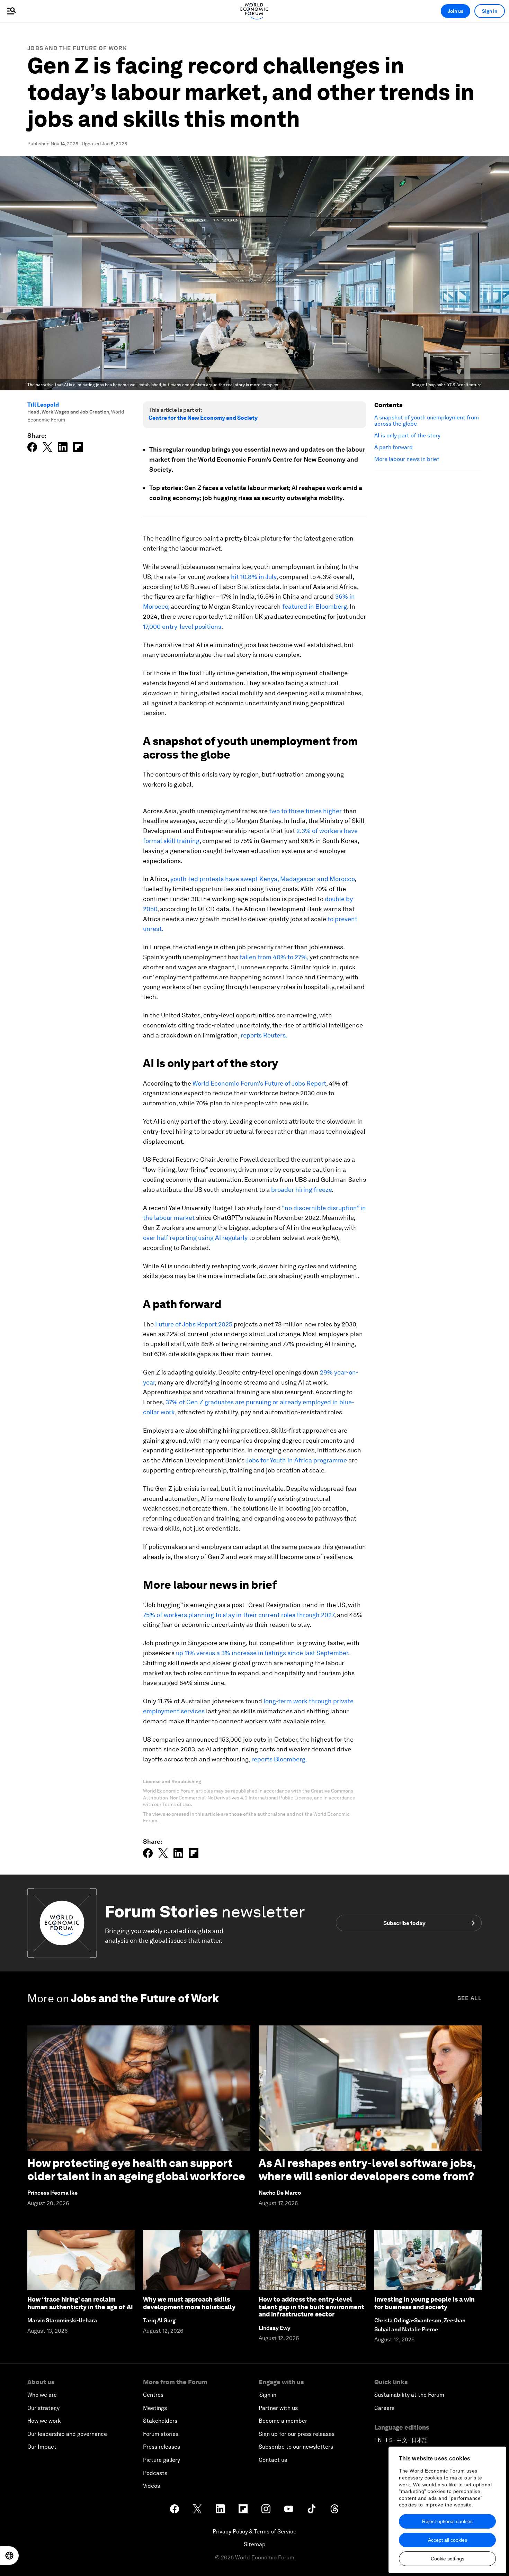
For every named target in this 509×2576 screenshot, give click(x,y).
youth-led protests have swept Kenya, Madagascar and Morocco (262, 879)
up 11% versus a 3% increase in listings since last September (262, 1653)
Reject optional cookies (447, 2521)
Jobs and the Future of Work (77, 48)
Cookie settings (448, 2559)
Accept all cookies (448, 2540)
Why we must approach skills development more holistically (189, 2303)
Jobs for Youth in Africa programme (296, 1460)
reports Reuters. (264, 1035)
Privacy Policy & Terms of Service (254, 2532)
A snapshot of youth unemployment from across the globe (427, 421)
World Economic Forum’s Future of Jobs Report (259, 1083)
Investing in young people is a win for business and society (425, 2303)
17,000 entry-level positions (182, 627)
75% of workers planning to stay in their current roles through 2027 (239, 1615)
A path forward (394, 447)
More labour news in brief (407, 459)
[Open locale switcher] (9, 2556)
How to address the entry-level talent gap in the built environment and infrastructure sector (311, 2307)
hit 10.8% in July (254, 577)
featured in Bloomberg (315, 606)
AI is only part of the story (407, 436)
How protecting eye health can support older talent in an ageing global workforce (136, 2170)
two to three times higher (305, 811)
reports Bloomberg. (279, 1759)
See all (470, 1998)
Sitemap (255, 2544)
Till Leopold (43, 405)
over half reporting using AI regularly (195, 1238)
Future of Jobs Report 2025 (194, 1324)
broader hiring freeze (301, 1190)
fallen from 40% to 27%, (274, 957)
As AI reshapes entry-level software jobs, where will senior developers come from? (367, 2170)
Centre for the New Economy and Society (203, 418)
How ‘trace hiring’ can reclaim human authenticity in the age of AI (80, 2303)
